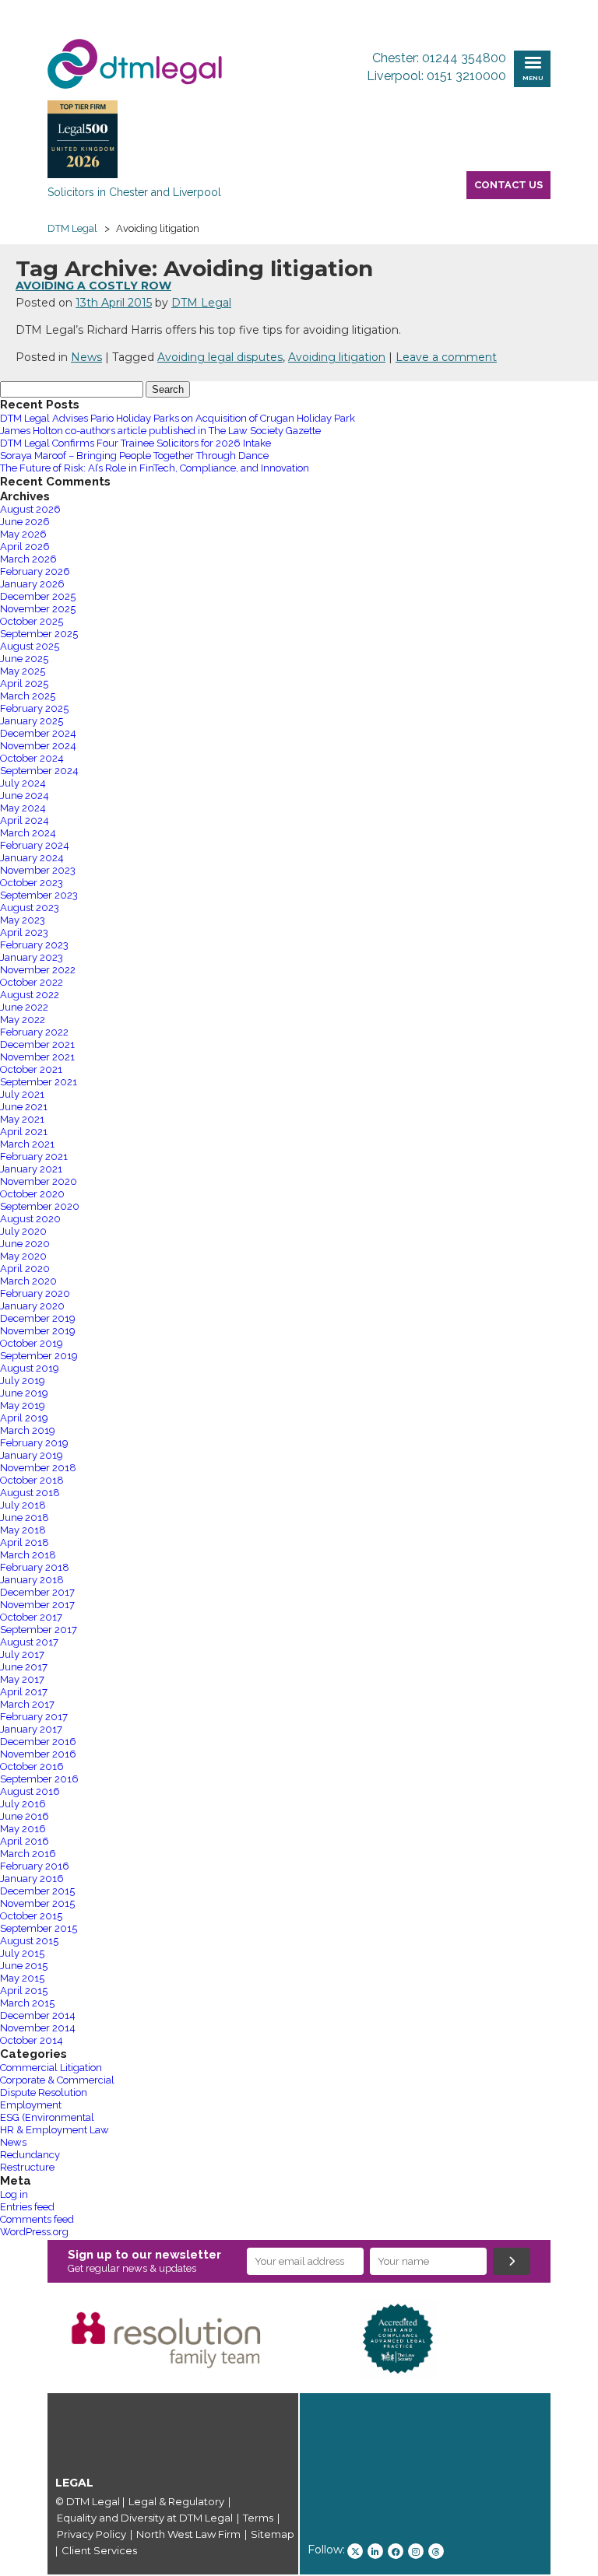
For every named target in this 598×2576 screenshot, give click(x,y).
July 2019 (23, 1381)
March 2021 (27, 1144)
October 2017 (31, 1617)
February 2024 (35, 845)
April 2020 (25, 1269)
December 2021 (37, 1044)
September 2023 (39, 895)
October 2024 (32, 758)
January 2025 (32, 721)
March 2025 (28, 696)
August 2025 (30, 646)
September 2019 (39, 1356)
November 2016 (38, 1754)
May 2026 (23, 534)
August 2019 (30, 1368)
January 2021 (31, 1169)
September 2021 (39, 1082)
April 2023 (24, 932)
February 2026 (35, 571)
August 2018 (30, 1493)
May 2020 (23, 1256)
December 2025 (38, 596)
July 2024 (23, 783)
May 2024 (23, 808)
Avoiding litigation (337, 357)
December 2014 (38, 2015)
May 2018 (23, 1530)
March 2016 (28, 1854)
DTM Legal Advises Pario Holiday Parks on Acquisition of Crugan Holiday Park (178, 418)
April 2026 (25, 547)
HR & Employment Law (55, 2130)
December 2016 (38, 1742)
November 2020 (39, 1181)
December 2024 (38, 733)
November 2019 (38, 1331)
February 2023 (34, 945)
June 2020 (25, 1244)
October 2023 (32, 883)
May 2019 (23, 1405)
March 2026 (28, 559)
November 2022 (38, 970)
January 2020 (32, 1306)
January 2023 (32, 957)
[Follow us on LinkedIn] (375, 2551)
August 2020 (30, 1219)
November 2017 (37, 1605)
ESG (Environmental (47, 2117)
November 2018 (38, 1468)
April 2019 (24, 1418)
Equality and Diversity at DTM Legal (145, 2518)
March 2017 (27, 1704)
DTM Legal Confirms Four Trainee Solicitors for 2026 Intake (135, 443)
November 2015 (37, 1903)
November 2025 (38, 609)
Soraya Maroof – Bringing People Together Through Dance (134, 456)
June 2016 (25, 1816)
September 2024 (39, 771)
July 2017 (22, 1654)
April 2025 (24, 683)
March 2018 (28, 1555)
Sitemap (273, 2534)
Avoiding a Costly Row (93, 286)
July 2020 (23, 1231)
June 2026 (25, 522)
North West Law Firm (188, 2534)
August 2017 (29, 1642)
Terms (258, 2518)
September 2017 (39, 1630)
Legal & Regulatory (176, 2501)
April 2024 (25, 820)
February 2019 (34, 1443)
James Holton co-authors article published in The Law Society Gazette (160, 431)
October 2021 (31, 1069)
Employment (31, 2105)
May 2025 (23, 671)
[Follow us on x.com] (355, 2551)
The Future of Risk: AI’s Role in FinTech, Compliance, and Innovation (155, 468)
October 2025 (32, 621)
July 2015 (22, 1953)
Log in (14, 2194)
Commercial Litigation (51, 2068)
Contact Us (508, 185)
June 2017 (24, 1667)
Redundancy (30, 2155)
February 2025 (34, 708)
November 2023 (38, 870)
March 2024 (28, 833)
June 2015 (24, 1966)
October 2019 (32, 1343)
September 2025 (39, 634)
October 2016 (32, 1766)
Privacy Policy (91, 2534)
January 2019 (32, 1455)
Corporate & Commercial (57, 2080)
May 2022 (23, 1020)
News (86, 357)
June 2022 (24, 1007)
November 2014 (38, 2028)
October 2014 (32, 2040)
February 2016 (35, 1866)
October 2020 (32, 1194)
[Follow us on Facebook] (396, 2551)
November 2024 (38, 746)
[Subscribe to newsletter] (512, 2261)
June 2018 (25, 1518)
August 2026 (30, 509)
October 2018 (32, 1480)
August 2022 (30, 995)
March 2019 (28, 1430)
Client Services (99, 2550)
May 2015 (22, 1978)
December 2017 (37, 1592)
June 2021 (24, 1107)
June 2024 (25, 796)
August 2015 (29, 1941)
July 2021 (22, 1094)
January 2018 (32, 1580)
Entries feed (27, 2207)
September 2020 (40, 1206)
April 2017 (24, 1692)
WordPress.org (34, 2232)
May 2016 (23, 1829)
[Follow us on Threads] (436, 2551)
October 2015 (31, 1916)
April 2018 (25, 1542)
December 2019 (38, 1318)
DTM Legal (201, 303)
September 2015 (39, 1928)
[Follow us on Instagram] (416, 2551)
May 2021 (22, 1119)
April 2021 (24, 1132)
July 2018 (23, 1505)
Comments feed (37, 2219)
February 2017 (34, 1717)
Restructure (27, 2167)
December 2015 (37, 1891)
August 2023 (30, 908)
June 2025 (24, 659)
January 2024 (32, 858)
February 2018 (35, 1567)
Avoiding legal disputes (220, 357)
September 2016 (39, 1779)
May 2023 (23, 920)
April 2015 (24, 1991)
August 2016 (30, 1791)
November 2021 (37, 1057)
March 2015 (27, 2003)
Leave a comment (446, 357)
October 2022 (32, 982)
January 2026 (32, 584)
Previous (24, 2339)
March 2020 (28, 1281)
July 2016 (23, 1804)
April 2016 (25, 1841)
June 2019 (24, 1393)
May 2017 (22, 1679)
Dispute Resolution (44, 2092)
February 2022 (34, 1032)
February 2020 (35, 1293)
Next (574, 2339)
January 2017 (31, 1729)
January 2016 (32, 1879)
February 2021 (34, 1157)
